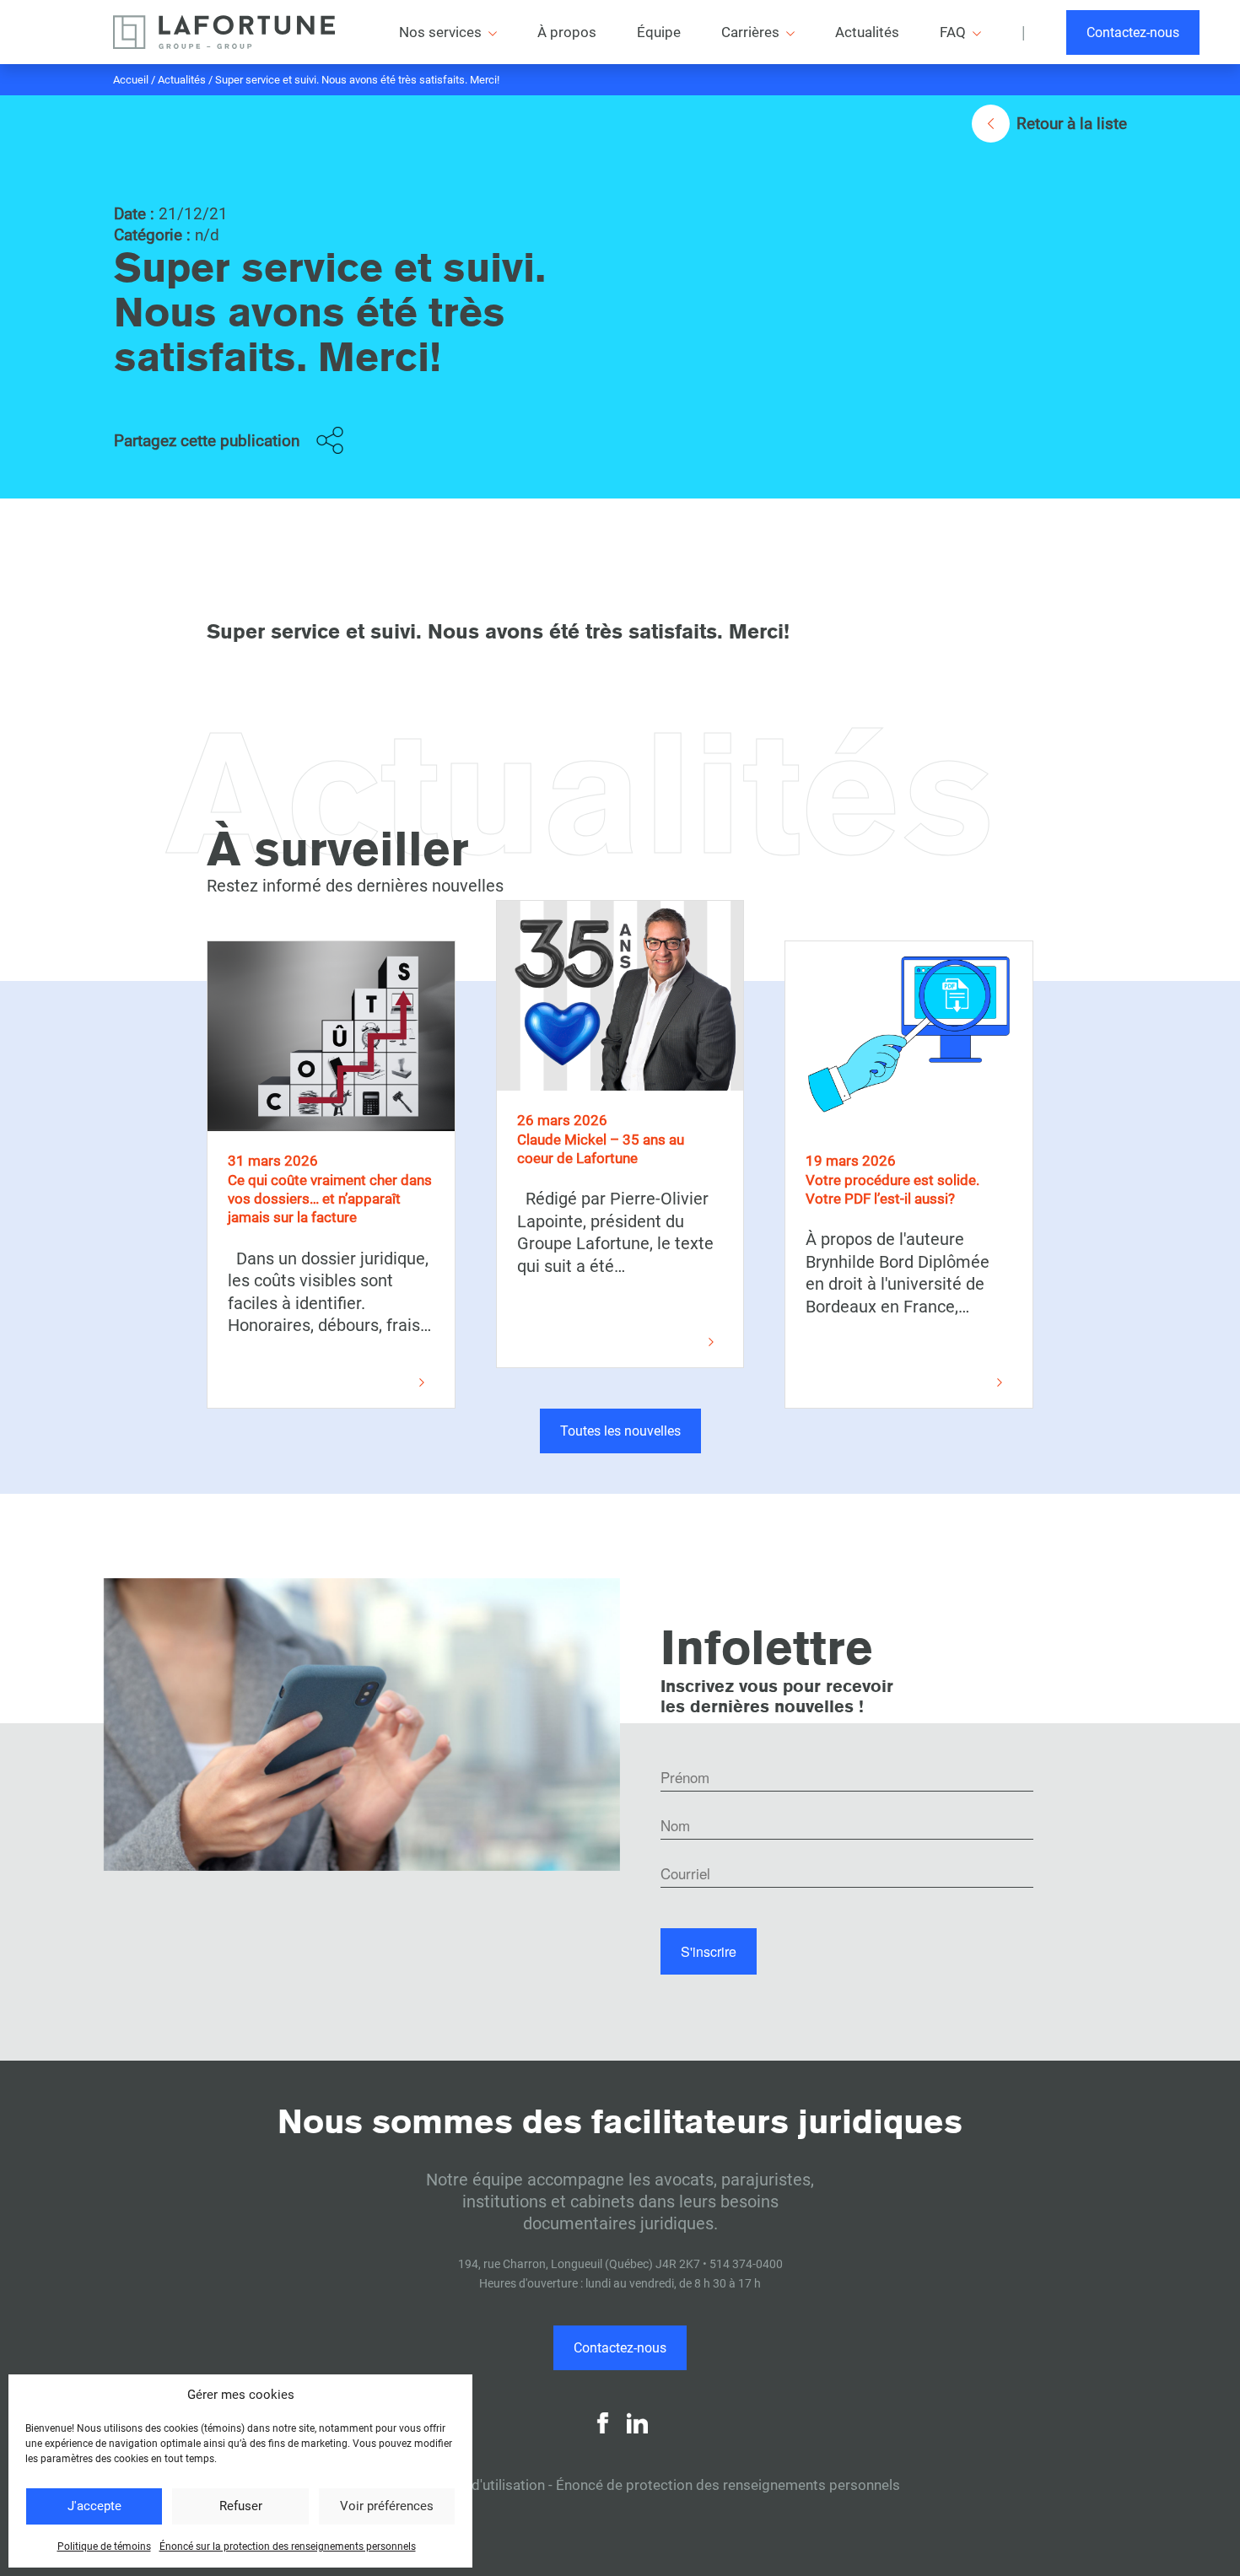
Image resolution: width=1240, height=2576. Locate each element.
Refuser (241, 2506)
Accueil (131, 80)
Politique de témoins (104, 2546)
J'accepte (94, 2506)
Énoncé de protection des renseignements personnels (728, 2485)
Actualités (182, 80)
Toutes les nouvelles (620, 1431)
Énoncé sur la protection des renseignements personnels (288, 2546)
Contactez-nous (1133, 32)
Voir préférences (387, 2506)
